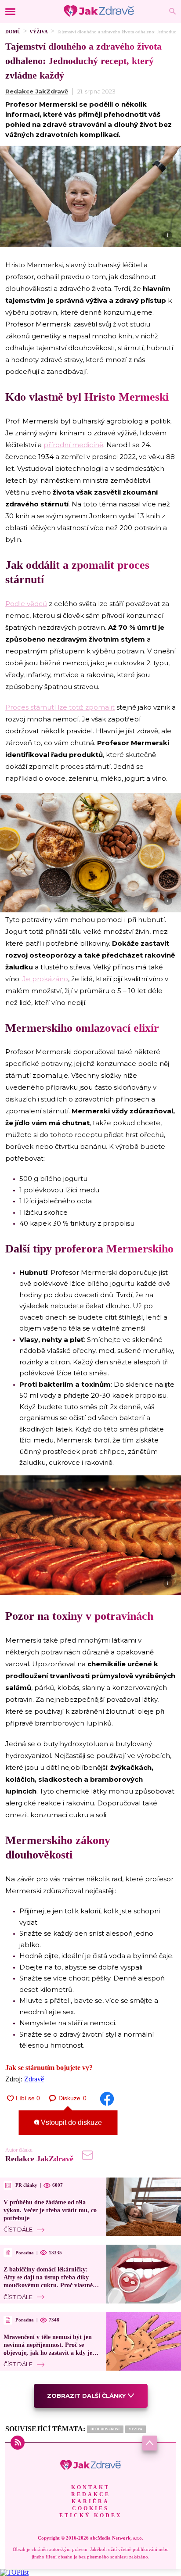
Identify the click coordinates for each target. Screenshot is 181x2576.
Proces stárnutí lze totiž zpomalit (60, 707)
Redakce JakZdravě (37, 91)
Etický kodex (91, 2515)
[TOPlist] (14, 2572)
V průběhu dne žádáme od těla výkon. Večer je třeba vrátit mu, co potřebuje (50, 2210)
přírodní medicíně (73, 445)
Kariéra (90, 2501)
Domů (13, 32)
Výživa (39, 32)
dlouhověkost (105, 2429)
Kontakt (90, 2487)
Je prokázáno (45, 979)
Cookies (90, 2508)
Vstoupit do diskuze (71, 2122)
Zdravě (34, 2079)
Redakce (91, 2494)
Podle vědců (26, 604)
